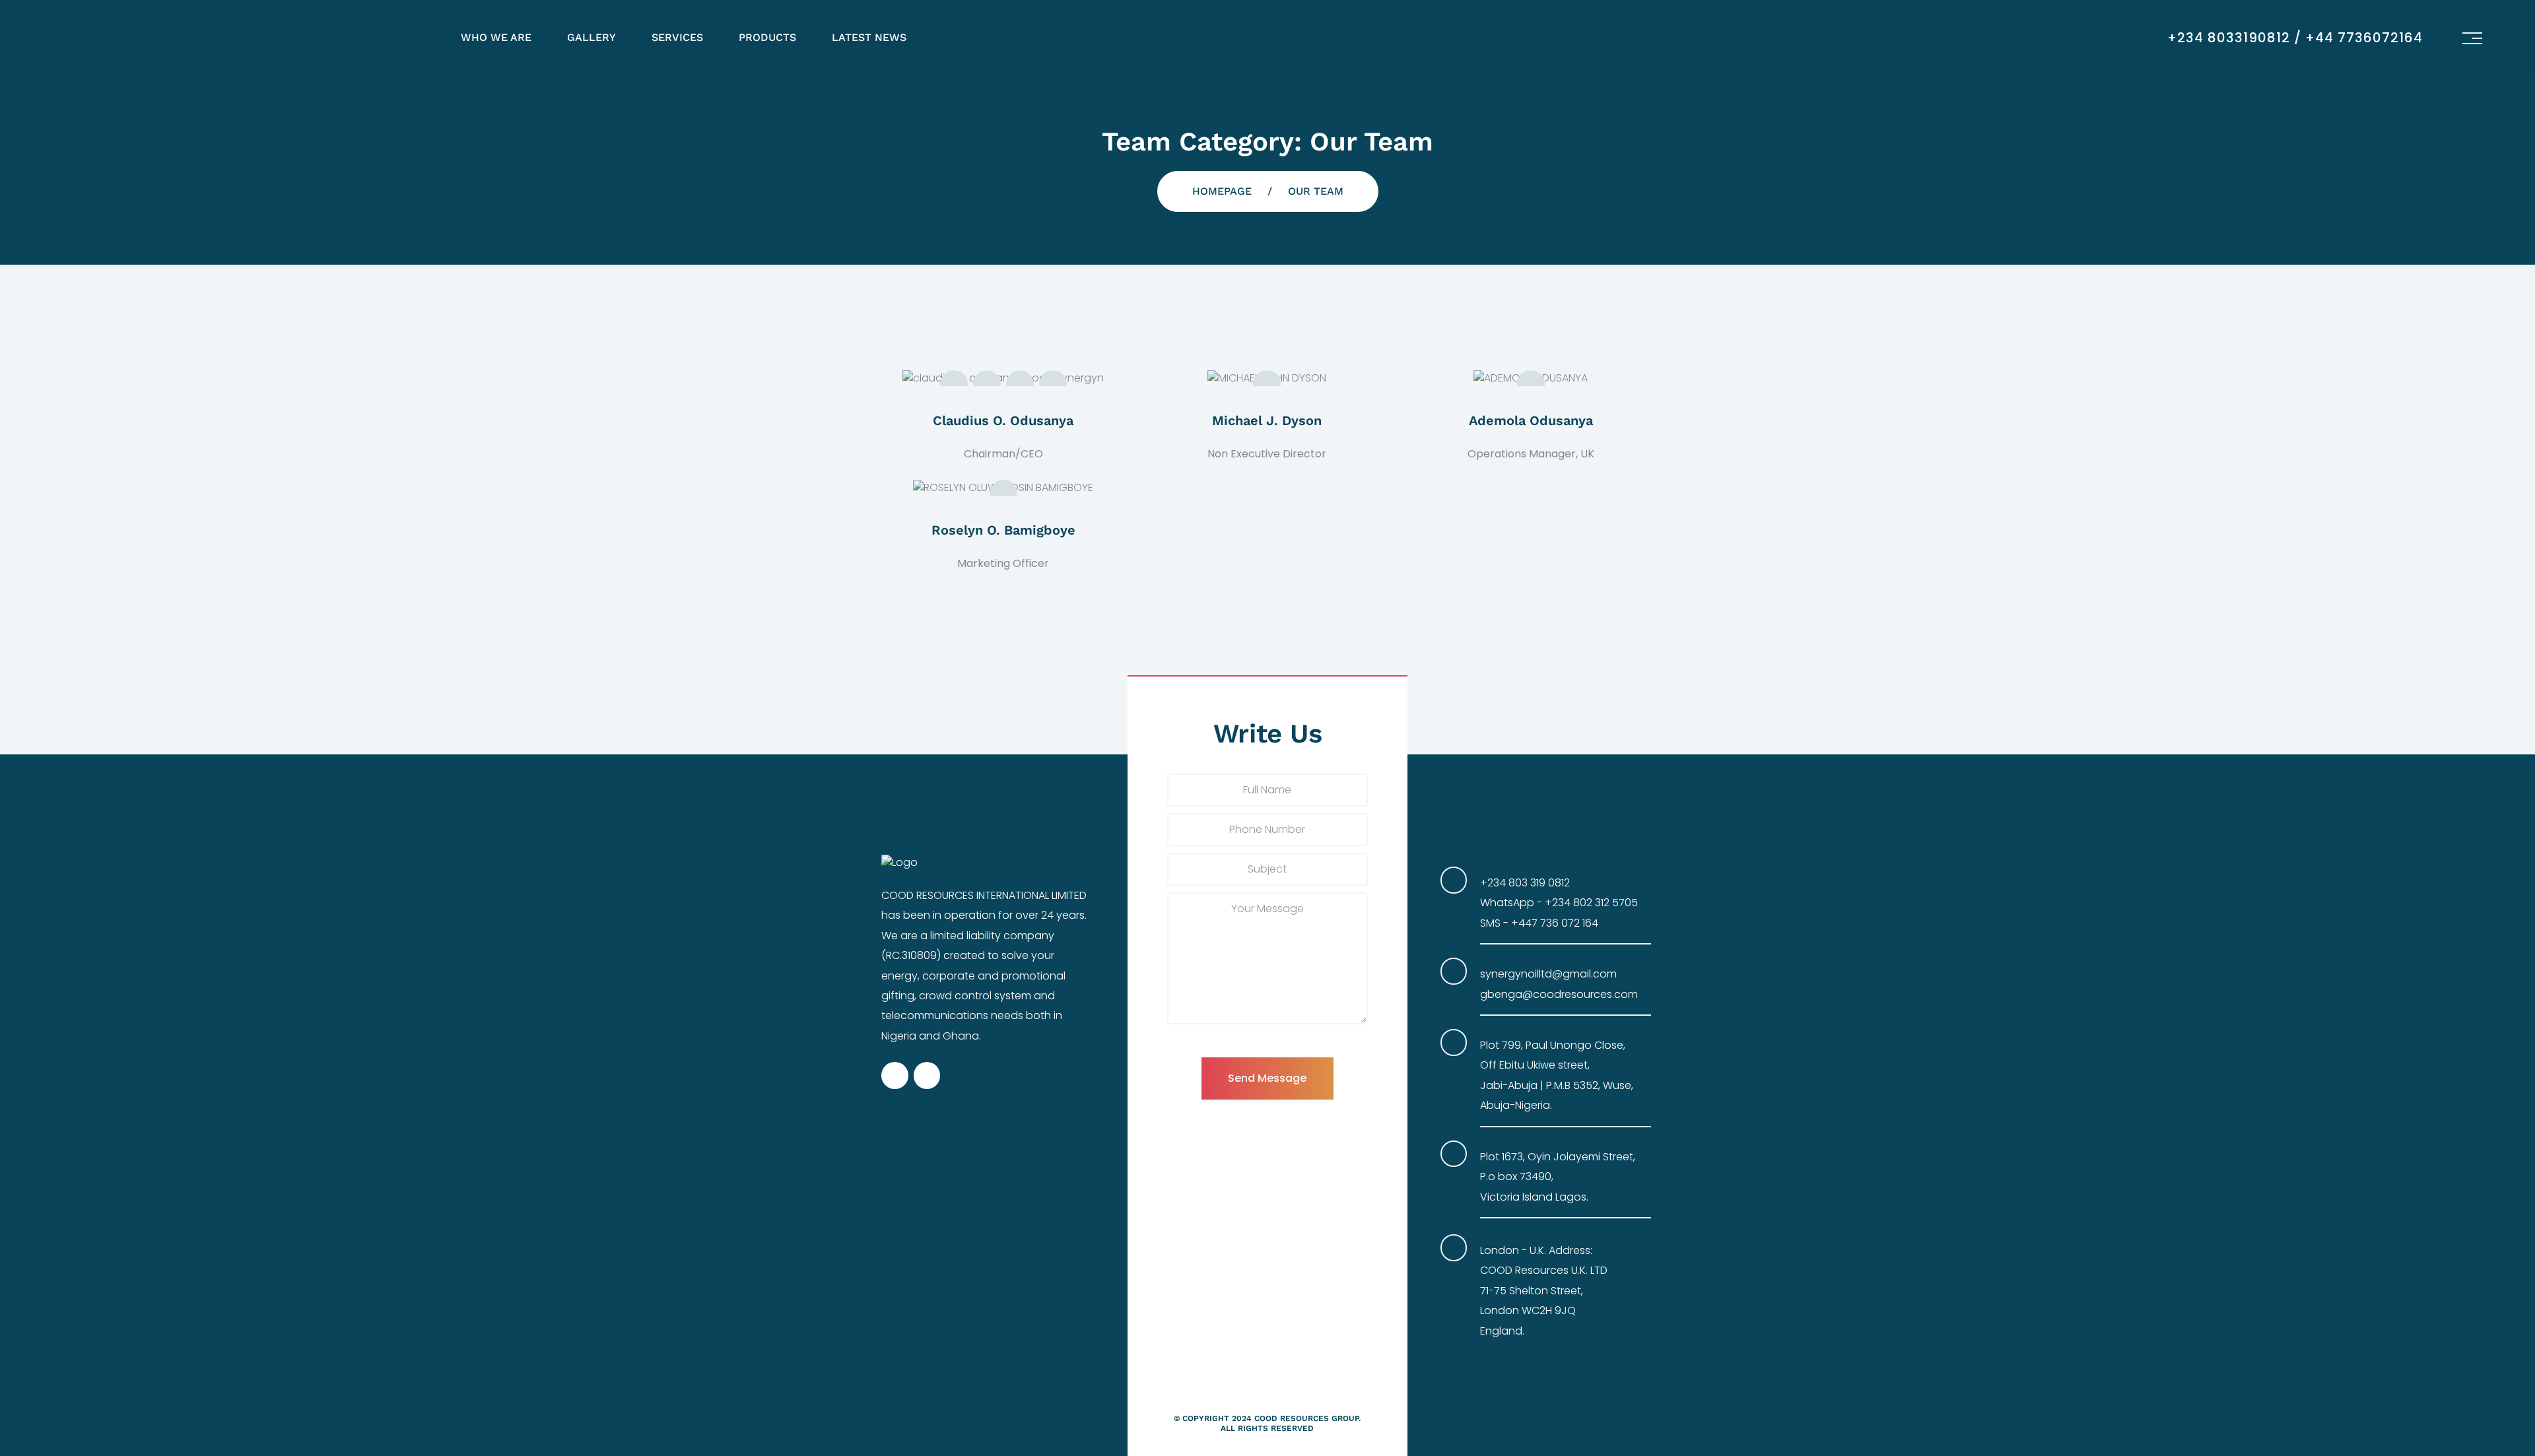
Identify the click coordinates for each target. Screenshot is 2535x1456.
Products (767, 37)
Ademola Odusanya (1531, 420)
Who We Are (496, 37)
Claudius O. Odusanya (1003, 420)
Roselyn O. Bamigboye (1003, 530)
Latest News (869, 37)
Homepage (1222, 191)
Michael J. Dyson (1267, 420)
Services (677, 37)
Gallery (591, 37)
